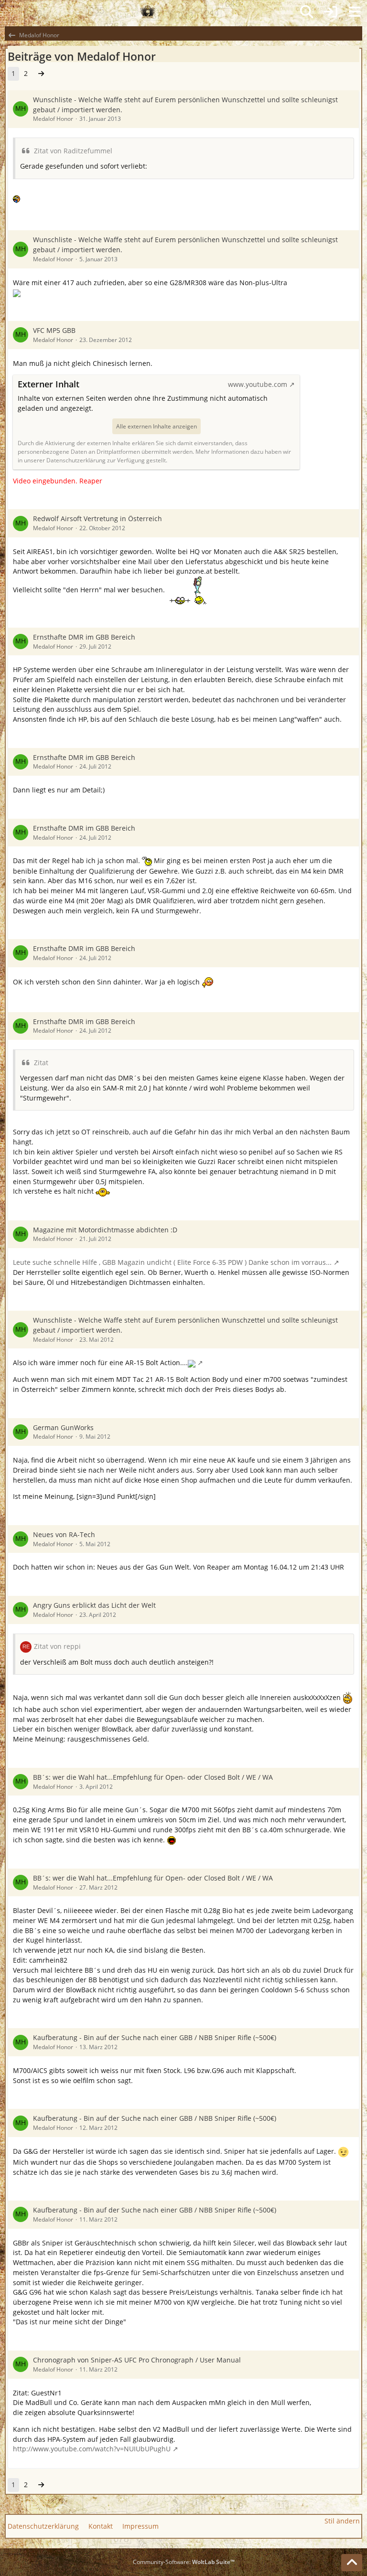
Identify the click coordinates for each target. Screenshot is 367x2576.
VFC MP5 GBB (54, 330)
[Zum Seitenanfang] (352, 2563)
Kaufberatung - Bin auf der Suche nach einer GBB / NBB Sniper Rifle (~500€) (155, 2037)
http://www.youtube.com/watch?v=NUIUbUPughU (92, 2449)
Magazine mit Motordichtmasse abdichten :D (105, 1230)
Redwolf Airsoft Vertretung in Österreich (97, 518)
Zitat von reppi (57, 1646)
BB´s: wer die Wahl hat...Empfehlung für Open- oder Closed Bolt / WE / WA (153, 1777)
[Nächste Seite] (41, 74)
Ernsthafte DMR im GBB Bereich (84, 637)
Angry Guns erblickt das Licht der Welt (94, 1605)
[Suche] (307, 12)
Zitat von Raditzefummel (73, 151)
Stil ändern (342, 2521)
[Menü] (355, 12)
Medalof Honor (53, 119)
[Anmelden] (331, 12)
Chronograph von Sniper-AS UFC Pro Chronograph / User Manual (137, 2360)
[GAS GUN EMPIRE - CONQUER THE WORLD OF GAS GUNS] (148, 12)
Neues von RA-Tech (64, 1534)
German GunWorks (63, 1427)
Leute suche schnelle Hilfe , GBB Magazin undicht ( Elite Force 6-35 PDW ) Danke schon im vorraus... (172, 1262)
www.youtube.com (258, 384)
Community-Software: (184, 2562)
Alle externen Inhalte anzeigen (157, 426)
